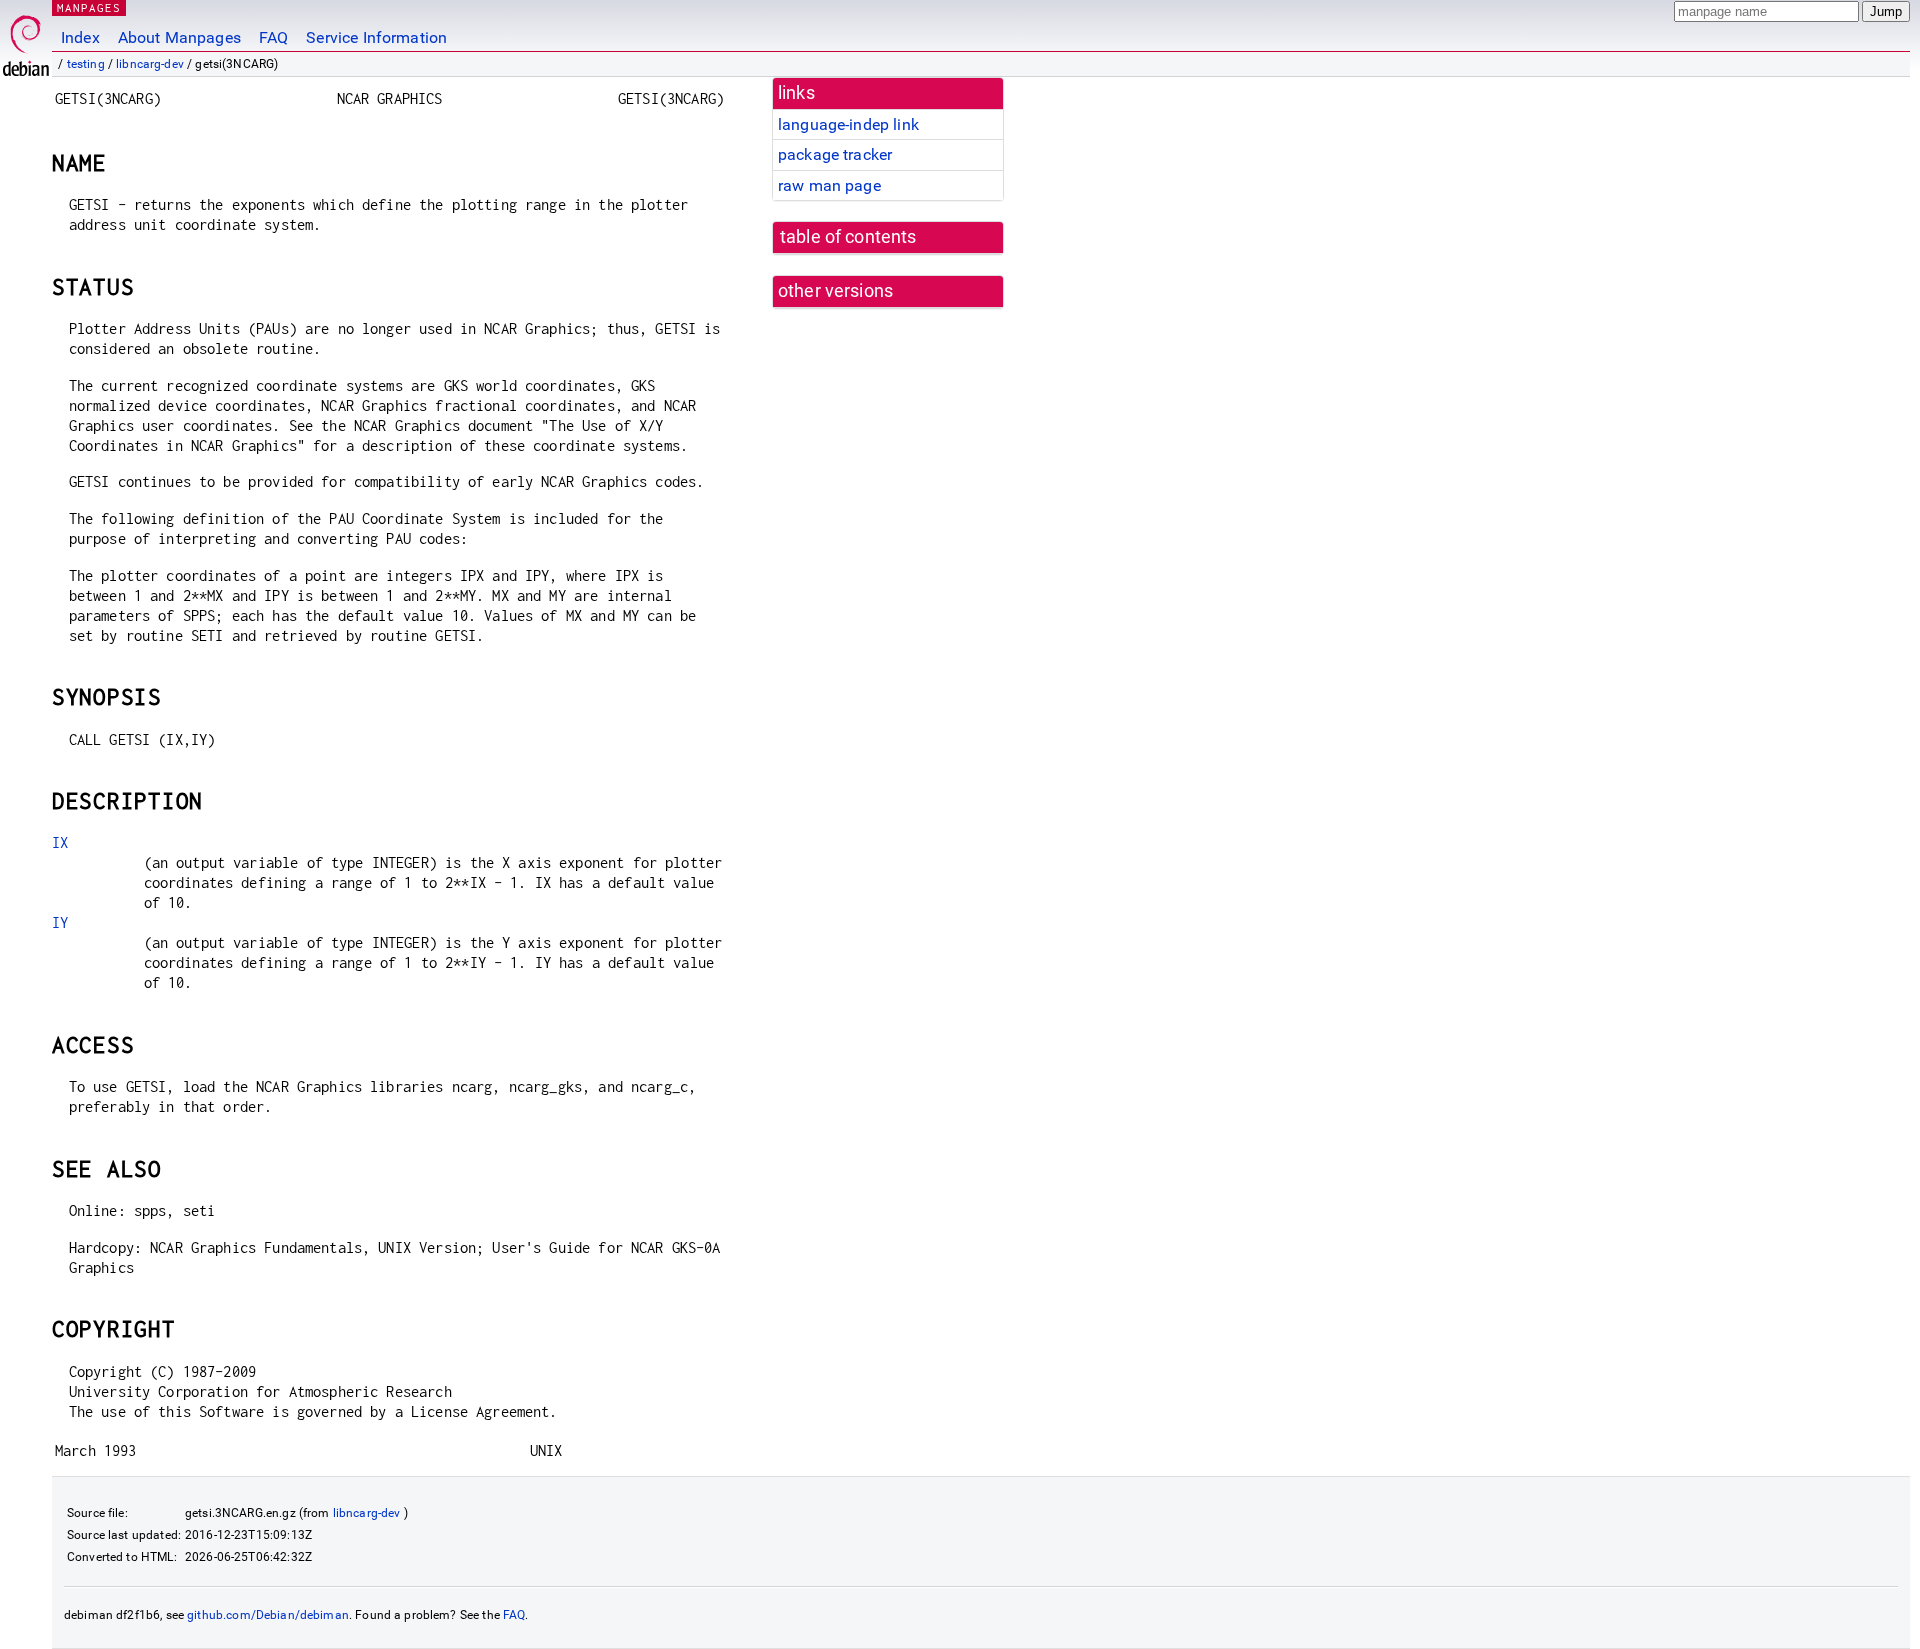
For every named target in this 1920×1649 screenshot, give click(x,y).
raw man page (829, 185)
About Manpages (179, 37)
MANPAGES (89, 7)
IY (60, 922)
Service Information (376, 37)
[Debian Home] (26, 40)
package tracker (835, 154)
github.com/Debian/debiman (268, 1615)
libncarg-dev (150, 64)
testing (86, 64)
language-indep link (848, 124)
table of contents (848, 237)
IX (60, 842)
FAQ (273, 37)
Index (80, 37)
